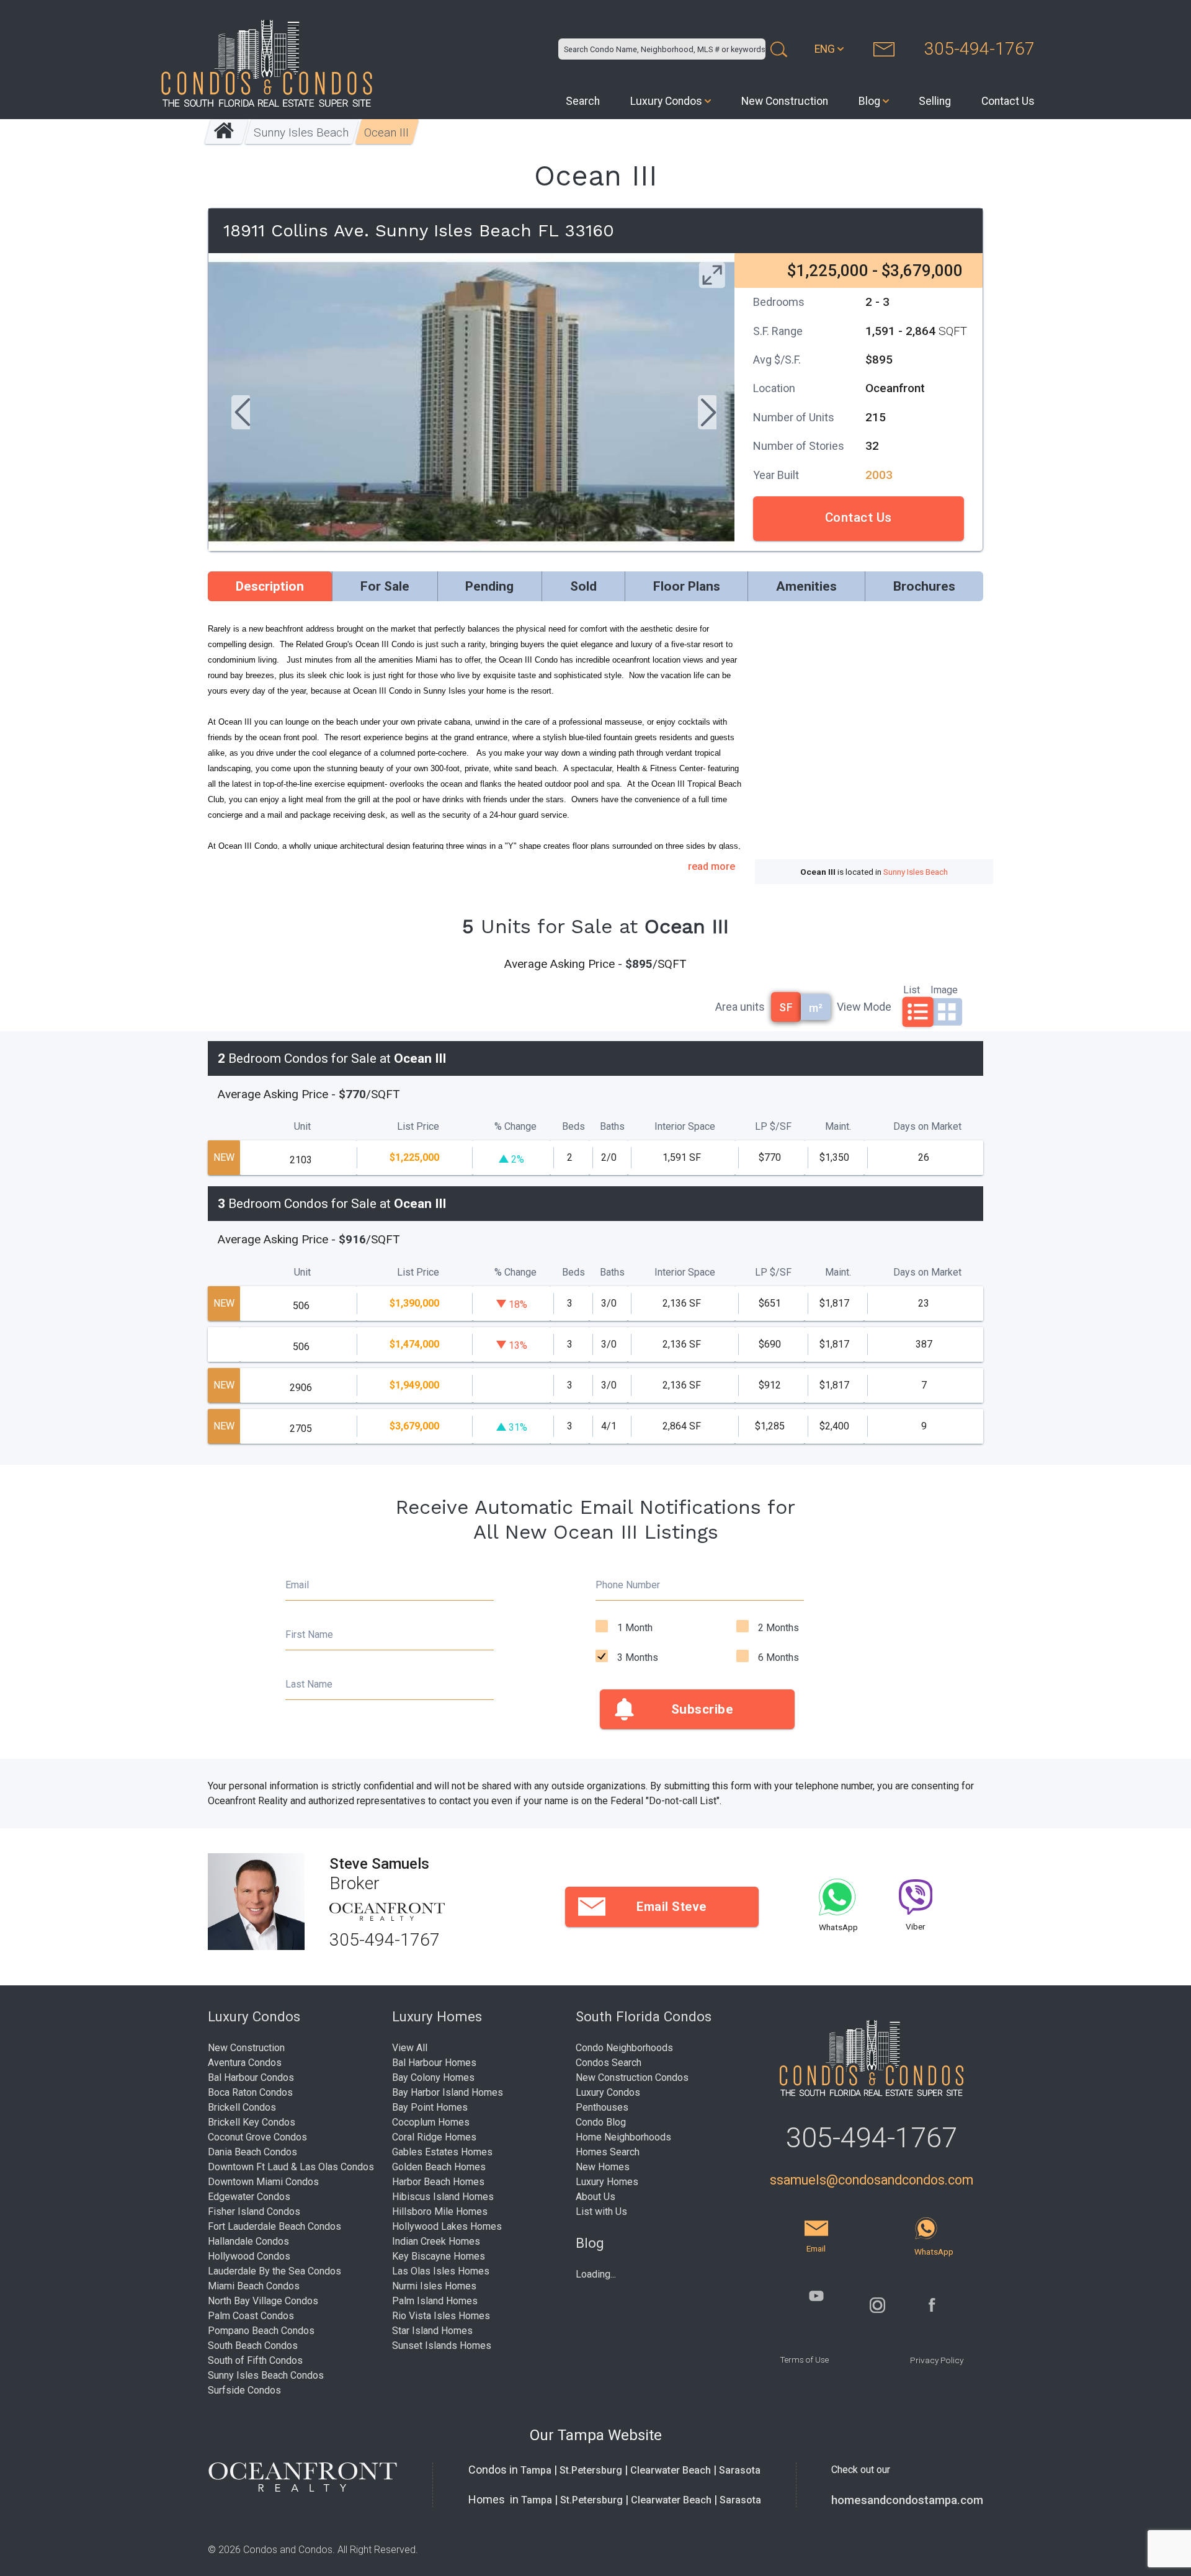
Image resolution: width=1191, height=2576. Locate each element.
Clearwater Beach (671, 2470)
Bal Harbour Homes (434, 2063)
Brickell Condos (242, 2107)
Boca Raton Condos (250, 2092)
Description (270, 586)
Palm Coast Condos (251, 2316)
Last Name (309, 1684)
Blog (869, 101)
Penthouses (602, 2107)
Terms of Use (804, 2359)
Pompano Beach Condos (261, 2331)
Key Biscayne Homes (439, 2256)
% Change (515, 1126)
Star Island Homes (432, 2331)
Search (583, 101)
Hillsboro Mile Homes (440, 2212)
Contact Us (1008, 101)
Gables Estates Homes (442, 2152)
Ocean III (387, 132)
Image (944, 989)
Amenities (806, 586)
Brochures (924, 586)
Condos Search (609, 2063)
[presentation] (241, 414)
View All (410, 2048)
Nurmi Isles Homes (434, 2286)
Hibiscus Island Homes (443, 2197)
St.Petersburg (591, 2470)
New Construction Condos (632, 2077)
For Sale (385, 586)
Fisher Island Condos (254, 2212)
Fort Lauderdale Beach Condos (274, 2226)
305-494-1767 (979, 49)
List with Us (601, 2212)
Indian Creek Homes (436, 2241)
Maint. (838, 1126)
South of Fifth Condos (255, 2360)
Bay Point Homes (430, 2107)
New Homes (603, 2167)
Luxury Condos (666, 101)
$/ (773, 1126)
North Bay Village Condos (263, 2301)
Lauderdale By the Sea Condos (274, 2271)
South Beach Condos (253, 2346)
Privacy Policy (937, 2360)
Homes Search (608, 2152)
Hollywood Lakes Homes (447, 2226)
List (912, 989)
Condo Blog (601, 2122)
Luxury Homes (607, 2182)
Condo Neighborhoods (624, 2048)
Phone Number (628, 1585)
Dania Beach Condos (252, 2152)
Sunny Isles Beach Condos (266, 2375)
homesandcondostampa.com (907, 2500)
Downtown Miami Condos (263, 2182)
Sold (583, 586)
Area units (740, 1007)
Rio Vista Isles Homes (441, 2316)
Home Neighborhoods (623, 2137)
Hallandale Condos (248, 2241)
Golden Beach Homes (439, 2167)
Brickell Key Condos (252, 2122)
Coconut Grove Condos (257, 2137)
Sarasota (740, 2470)
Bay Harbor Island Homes (448, 2092)
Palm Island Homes (435, 2301)
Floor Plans (687, 586)
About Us (595, 2197)
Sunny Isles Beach (302, 132)
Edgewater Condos (249, 2197)
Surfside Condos (244, 2390)
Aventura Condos (245, 2063)
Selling (935, 101)
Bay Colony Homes (433, 2077)
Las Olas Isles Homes (441, 2271)
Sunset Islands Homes (442, 2346)
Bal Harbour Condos (251, 2077)
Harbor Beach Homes (438, 2182)
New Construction (785, 101)
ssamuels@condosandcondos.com (872, 2180)
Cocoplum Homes (431, 2122)
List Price (418, 1126)
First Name (309, 1635)
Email (297, 1585)
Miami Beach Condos (254, 2286)
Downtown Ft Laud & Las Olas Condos (291, 2167)
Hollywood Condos (249, 2256)
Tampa (536, 2470)
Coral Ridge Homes (434, 2137)
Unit (302, 1126)
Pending (489, 586)
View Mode (864, 1007)
